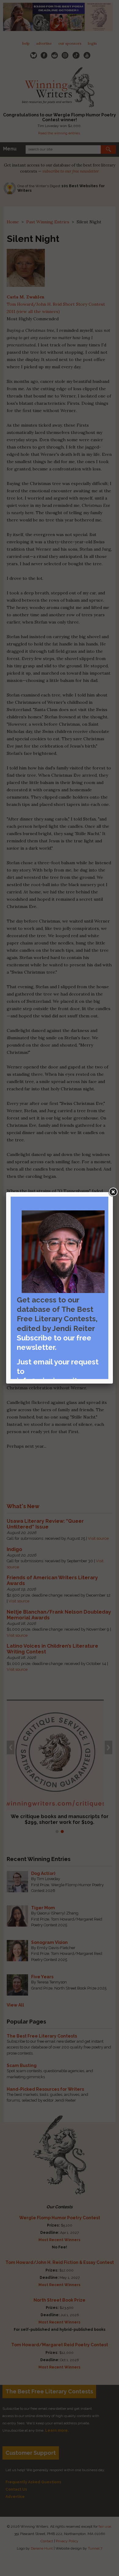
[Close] (113, 1192)
